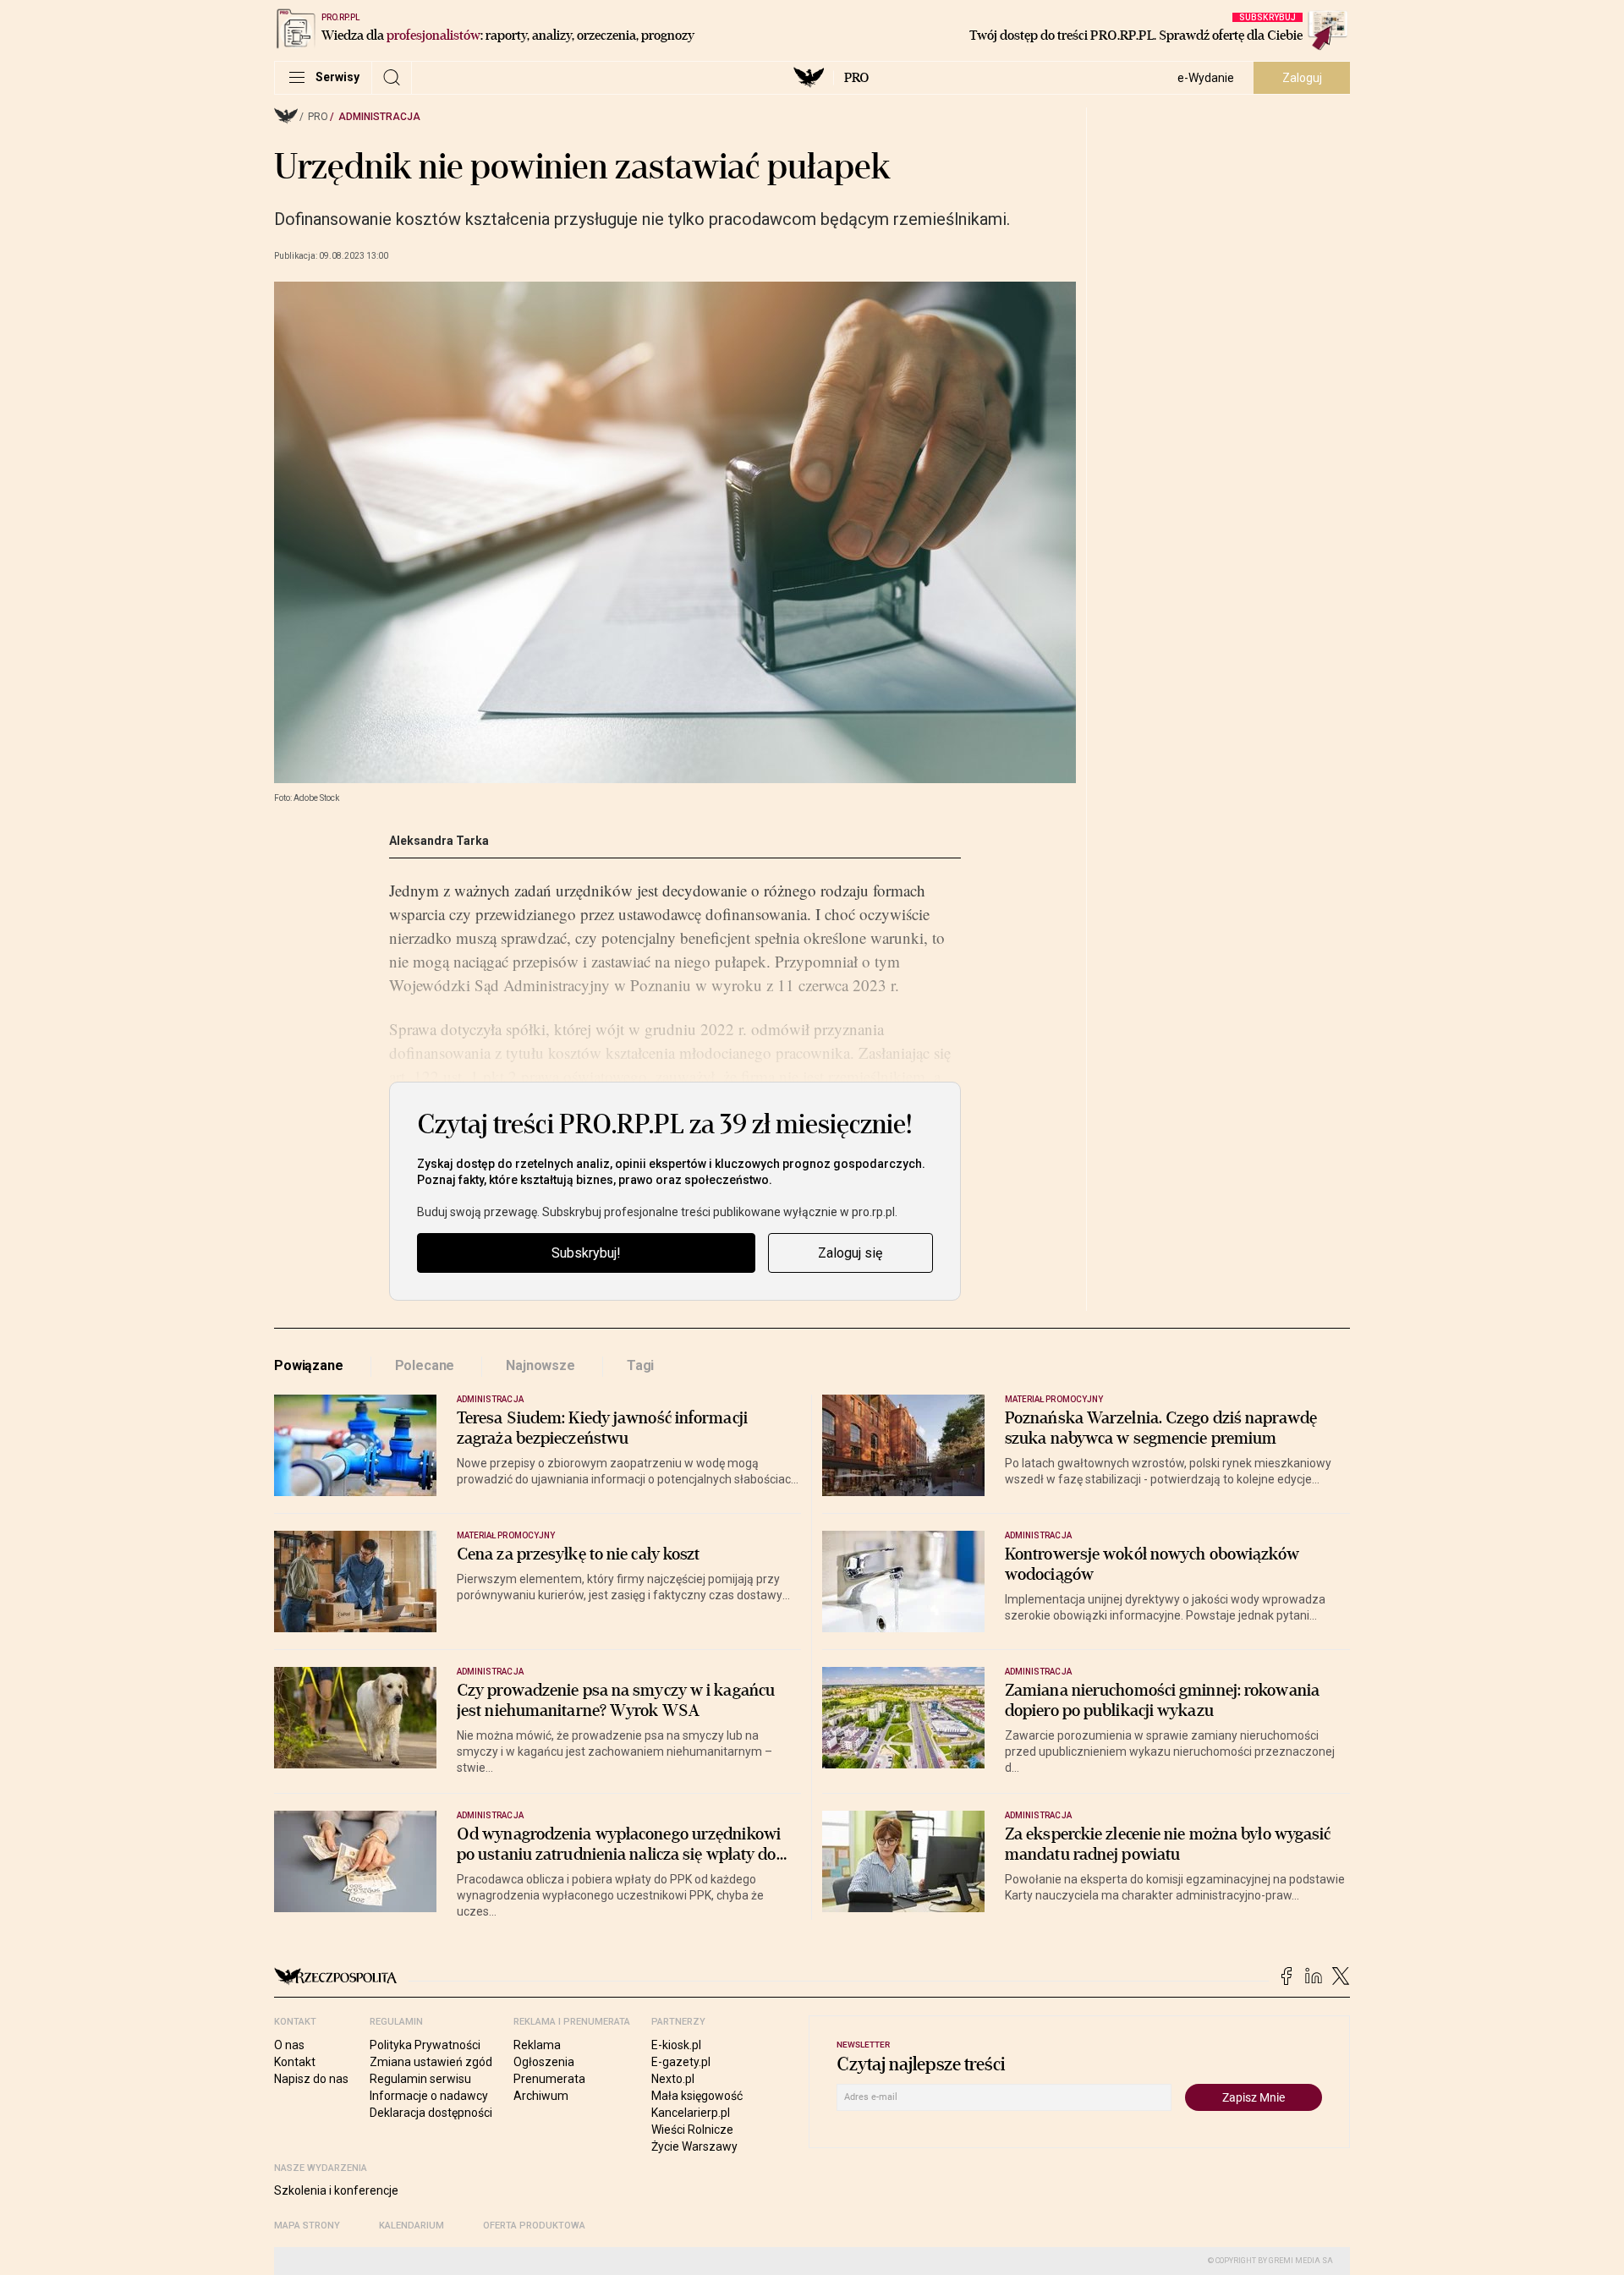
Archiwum (541, 2096)
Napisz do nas (311, 2079)
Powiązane (309, 1365)
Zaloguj (1302, 78)
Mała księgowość (697, 2096)
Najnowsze (540, 1365)
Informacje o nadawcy (429, 2096)
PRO (856, 78)
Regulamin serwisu (420, 2079)
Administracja (379, 117)
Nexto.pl (673, 2079)
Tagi (640, 1365)
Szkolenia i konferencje (336, 2190)
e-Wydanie (1206, 78)
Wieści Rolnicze (692, 2130)
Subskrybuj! (586, 1253)
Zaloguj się (850, 1253)
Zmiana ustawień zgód (431, 2062)
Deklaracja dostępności (431, 2113)
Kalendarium (411, 2226)
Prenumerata (549, 2079)
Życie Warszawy (694, 2146)
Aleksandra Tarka (439, 841)
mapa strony (307, 2226)
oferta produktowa (534, 2226)
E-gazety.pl (681, 2062)
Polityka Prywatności (425, 2045)
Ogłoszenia (544, 2062)
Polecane (425, 1365)
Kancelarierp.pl (691, 2113)
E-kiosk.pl (676, 2045)
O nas (289, 2045)
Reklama (537, 2045)
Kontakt (295, 2062)
